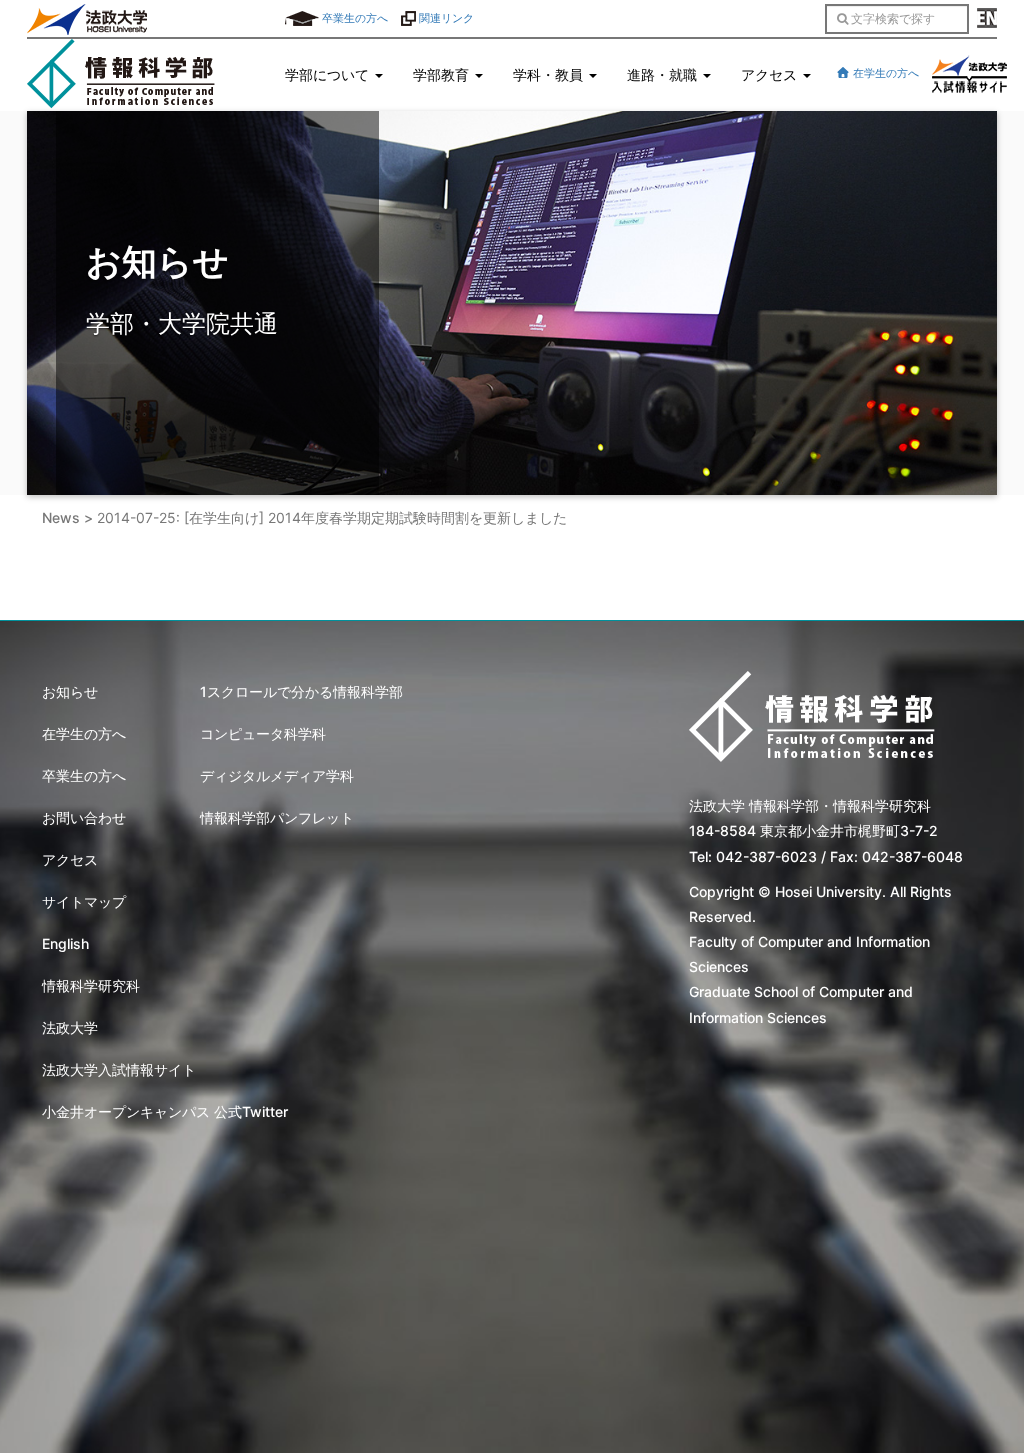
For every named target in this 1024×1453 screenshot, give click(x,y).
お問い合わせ (84, 817)
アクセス (70, 859)
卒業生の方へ (353, 18)
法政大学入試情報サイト (119, 1069)
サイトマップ (84, 901)
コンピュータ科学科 (263, 733)
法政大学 (70, 1027)
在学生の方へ (884, 73)
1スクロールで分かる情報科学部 (301, 691)
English (65, 943)
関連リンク (445, 18)
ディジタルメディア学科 (277, 775)
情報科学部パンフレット (277, 817)
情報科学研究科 (91, 985)
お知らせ (70, 691)
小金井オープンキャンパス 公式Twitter (165, 1111)
